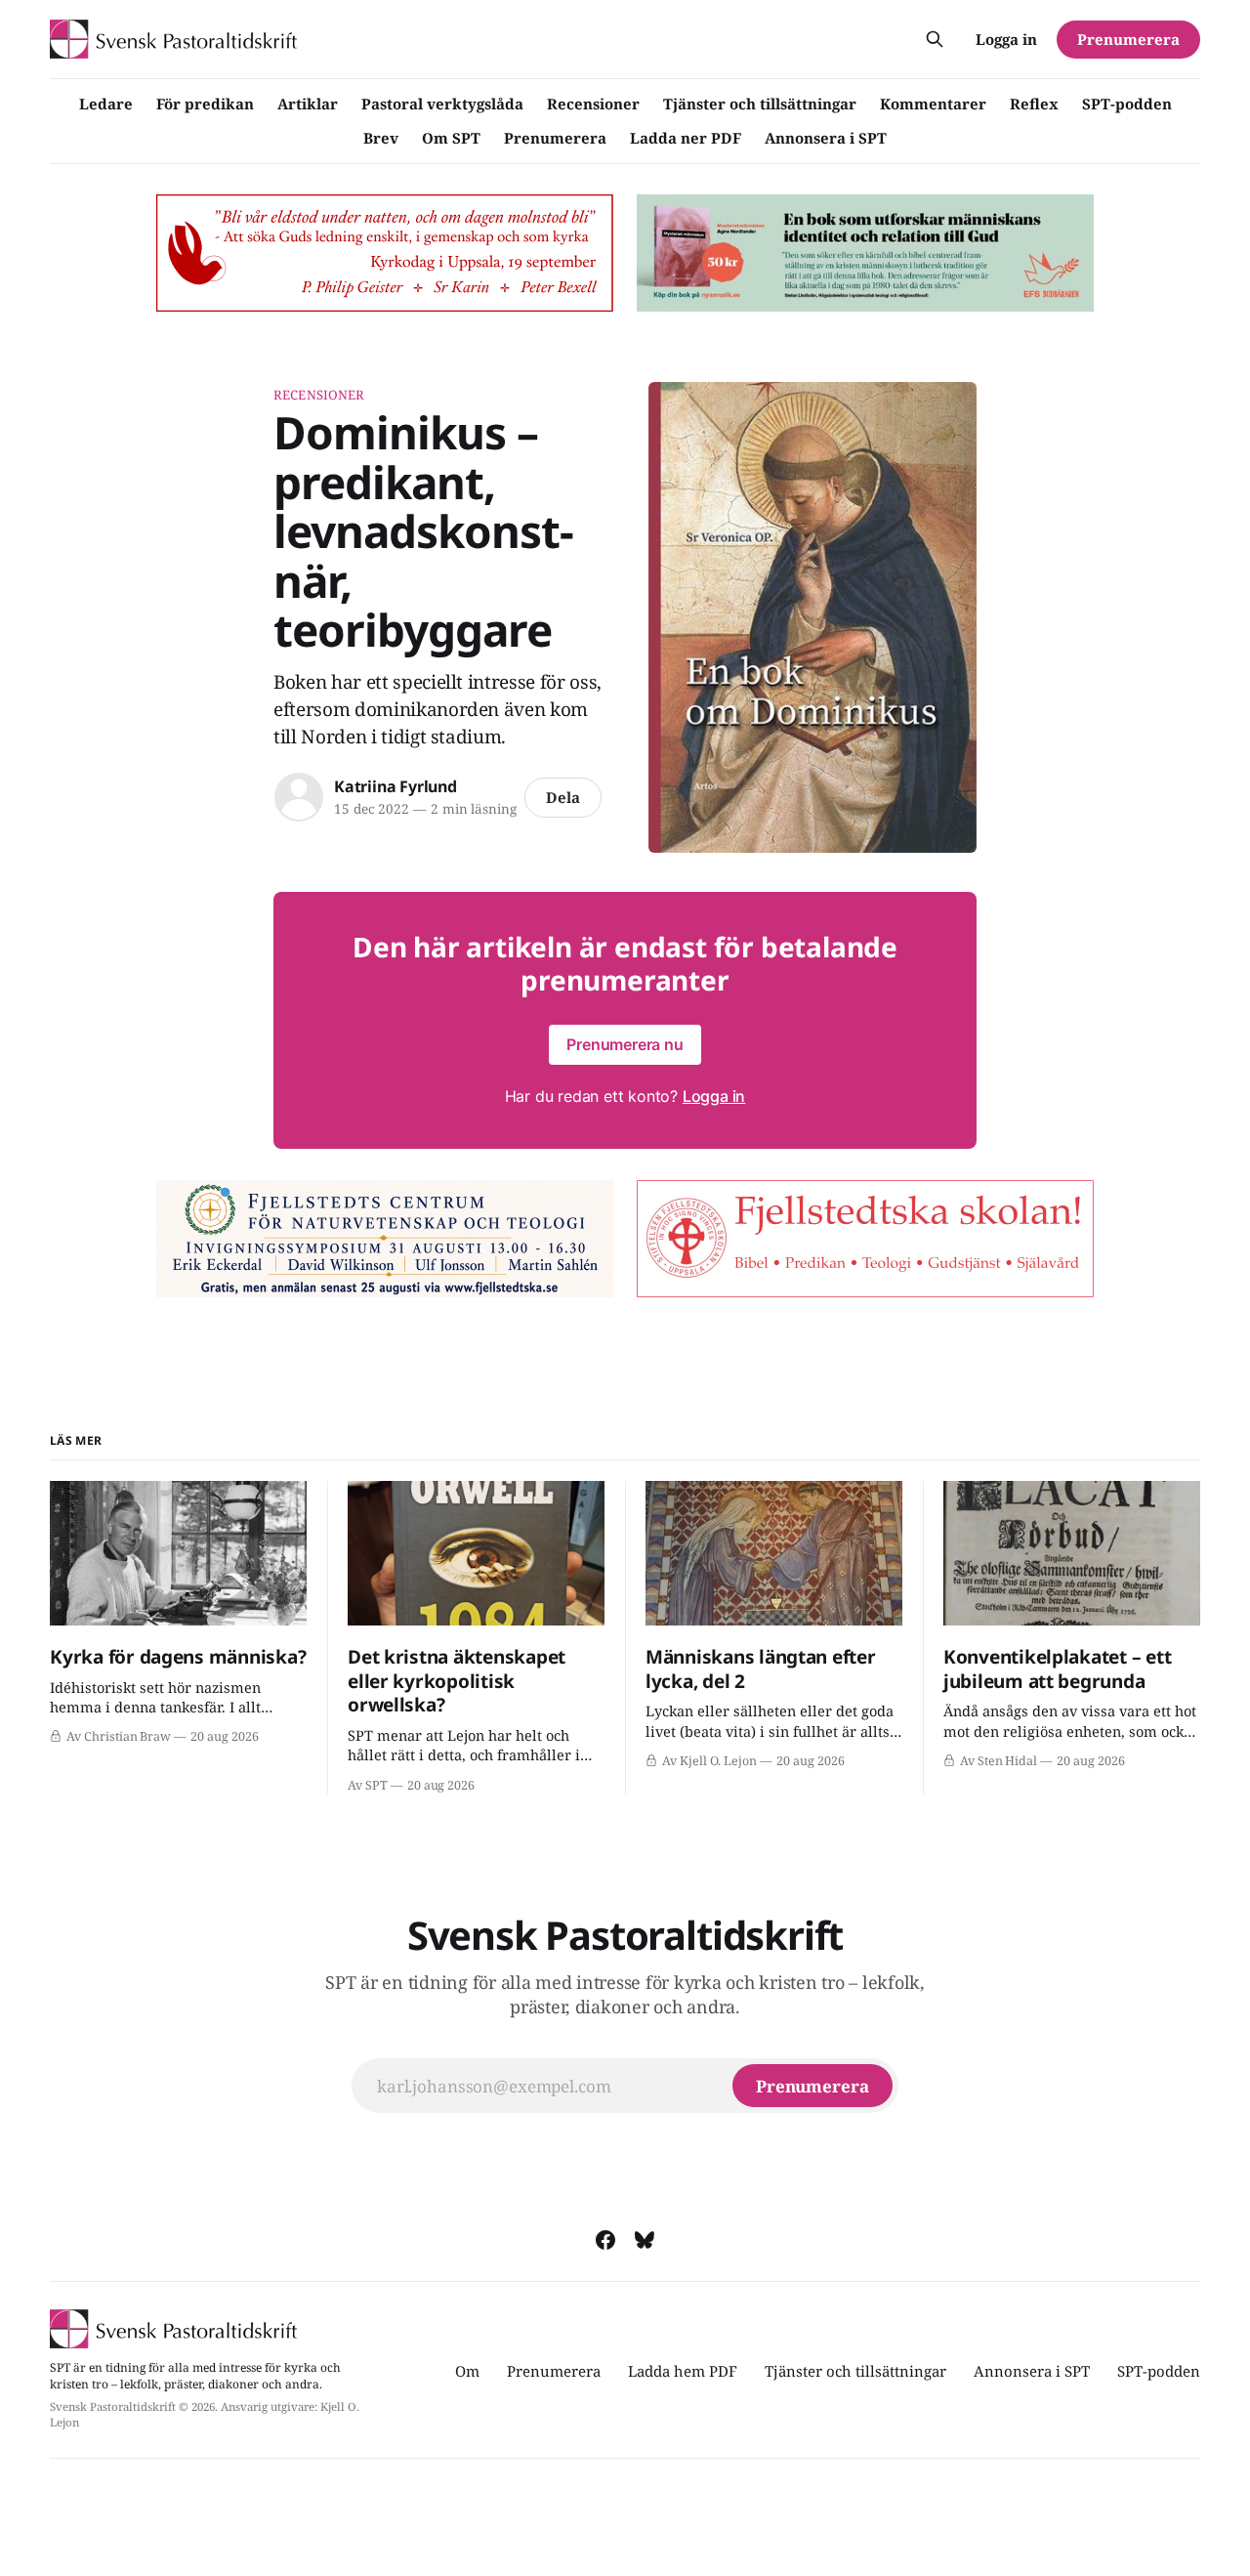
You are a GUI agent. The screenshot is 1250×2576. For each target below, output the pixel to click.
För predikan (205, 104)
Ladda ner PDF (686, 138)
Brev (381, 138)
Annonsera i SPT (826, 138)
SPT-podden (1127, 104)
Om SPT (451, 138)
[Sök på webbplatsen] (935, 39)
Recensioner (593, 104)
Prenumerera (555, 138)
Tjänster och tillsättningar (760, 104)
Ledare (106, 104)
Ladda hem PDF (683, 2371)
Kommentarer (933, 104)
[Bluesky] (645, 2240)
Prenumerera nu (625, 1044)
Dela (563, 797)
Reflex (1034, 104)
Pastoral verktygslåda (442, 104)
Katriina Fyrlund (396, 786)
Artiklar (308, 104)
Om (467, 2371)
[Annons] (385, 253)
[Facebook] (605, 2240)
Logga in (1006, 39)
